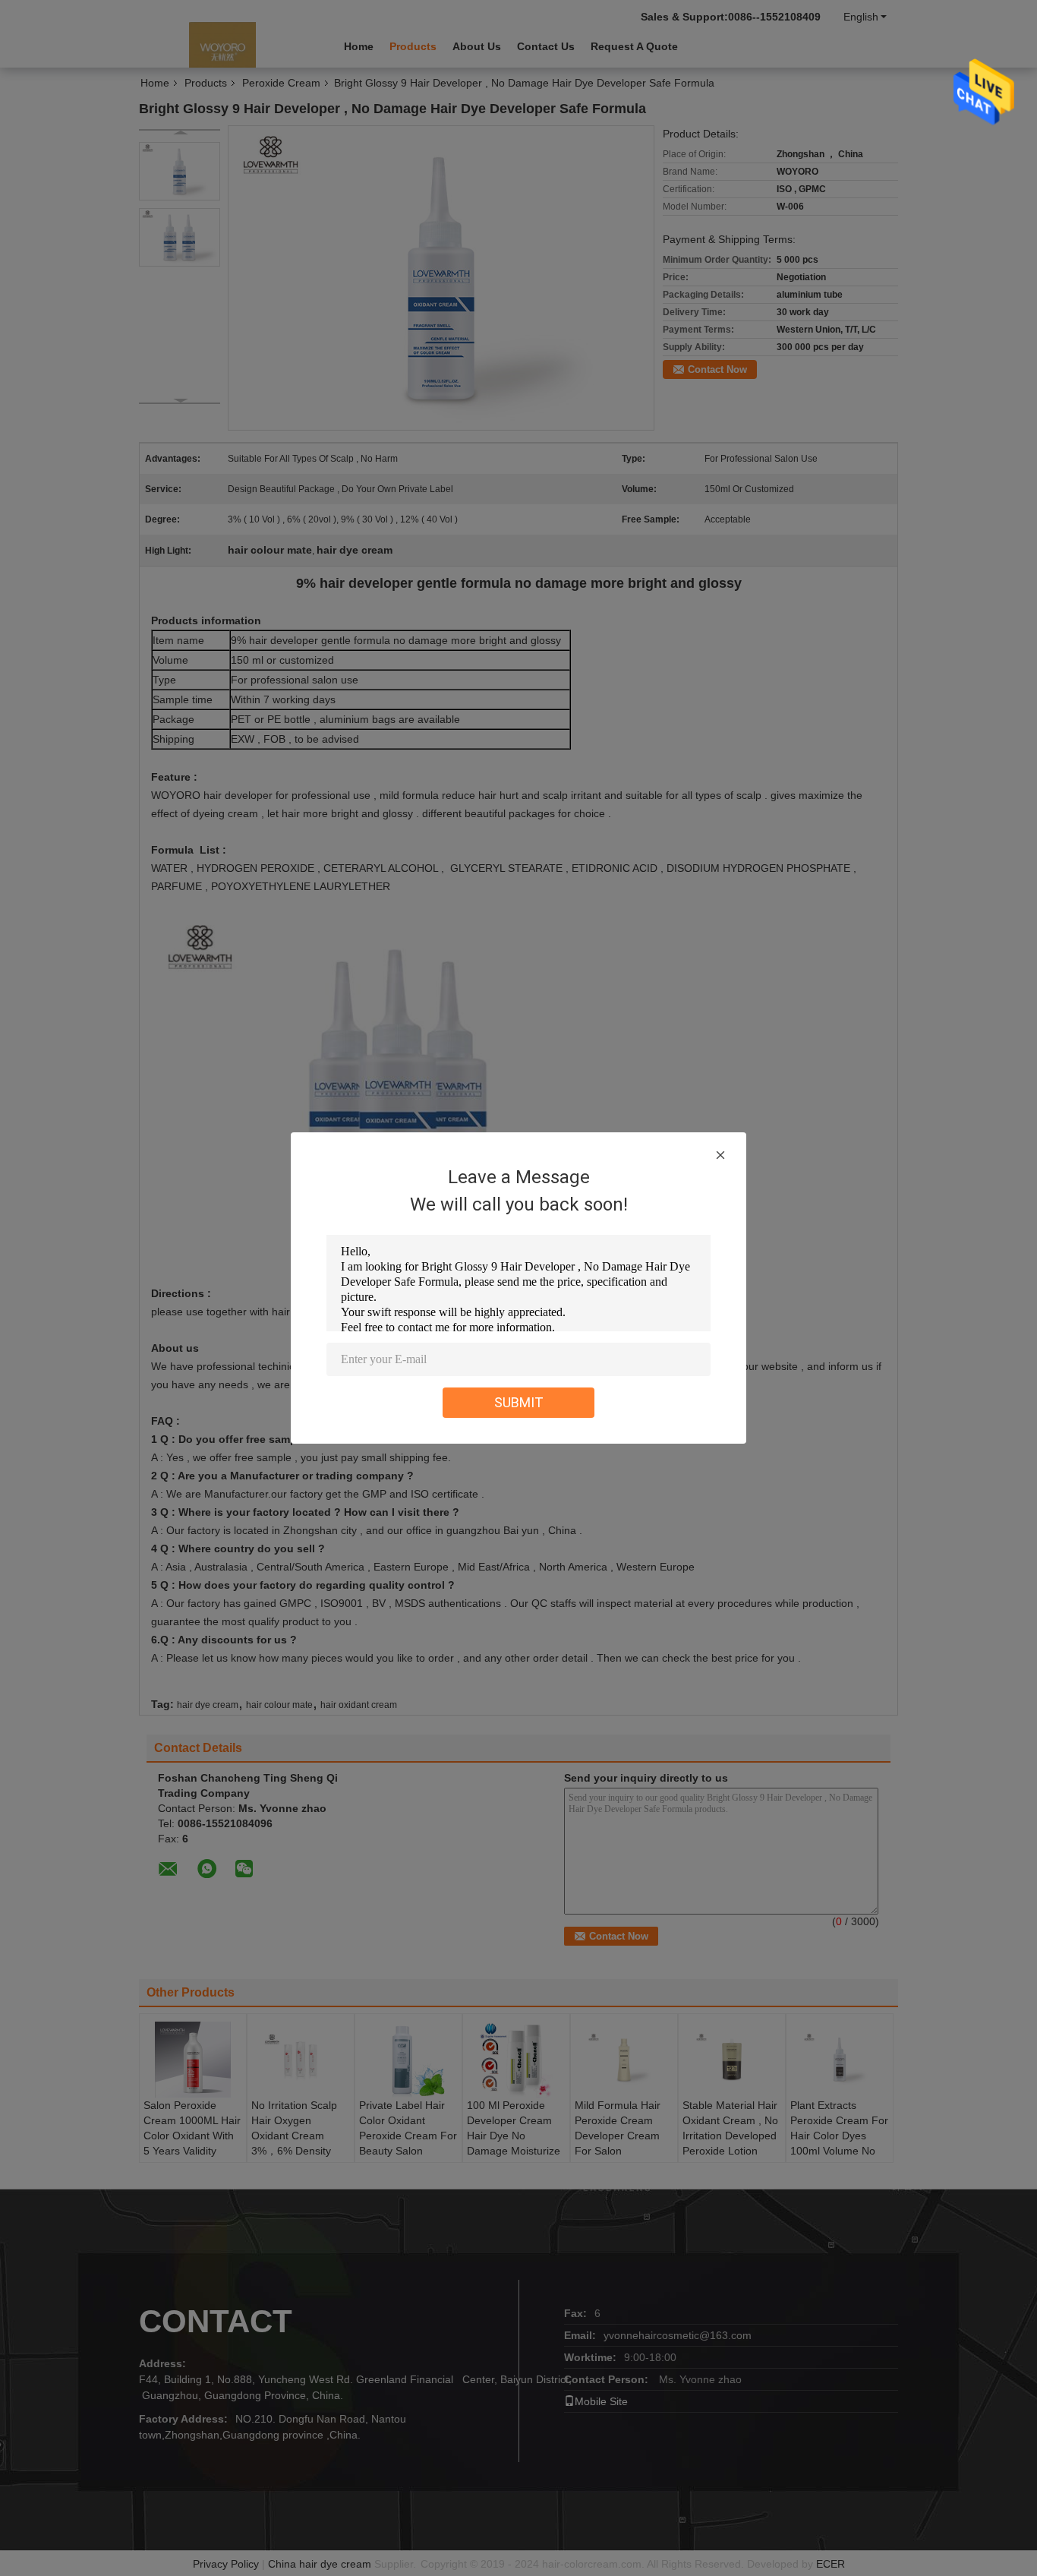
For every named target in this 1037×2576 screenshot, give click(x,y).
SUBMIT (519, 1402)
